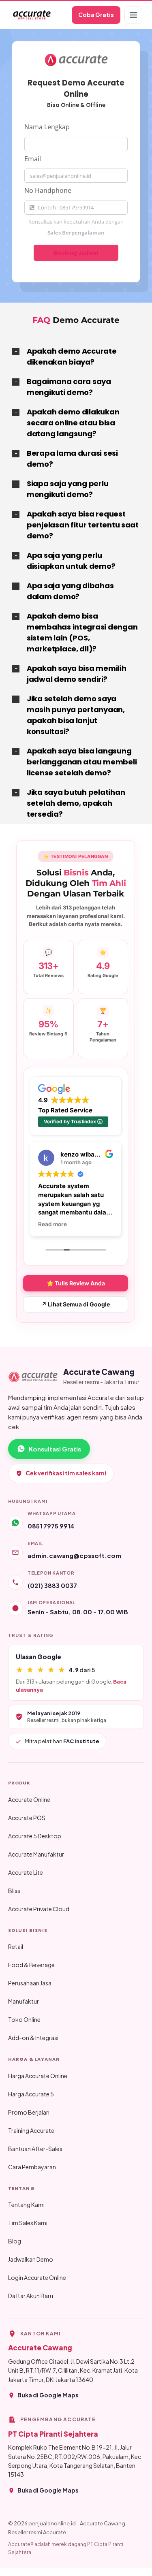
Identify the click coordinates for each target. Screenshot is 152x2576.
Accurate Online (29, 1799)
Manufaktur (24, 2001)
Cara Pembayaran (32, 2167)
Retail (16, 1946)
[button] (76, 356)
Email (33, 159)
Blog (15, 2241)
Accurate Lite (26, 1872)
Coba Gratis (96, 15)
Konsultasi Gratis (55, 1449)
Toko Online (24, 2019)
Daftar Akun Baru (31, 2296)
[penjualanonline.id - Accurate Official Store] (31, 15)
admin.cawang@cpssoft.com (74, 1555)
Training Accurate (31, 2130)
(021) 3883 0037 (52, 1585)
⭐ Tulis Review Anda (76, 1283)
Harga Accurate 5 (31, 2094)
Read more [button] (52, 1224)
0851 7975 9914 (51, 1526)
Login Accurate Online (37, 2277)
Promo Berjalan (29, 2112)
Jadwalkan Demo (31, 2259)
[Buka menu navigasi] (133, 15)
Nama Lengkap (47, 127)
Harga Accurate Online (38, 2076)
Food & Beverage (31, 1965)
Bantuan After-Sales (35, 2149)
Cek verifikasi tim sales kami (66, 1473)
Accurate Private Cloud (39, 1909)
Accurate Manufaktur (36, 1854)
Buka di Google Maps (48, 2395)
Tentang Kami (26, 2205)
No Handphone (48, 190)
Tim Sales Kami (28, 2223)
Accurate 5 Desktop (35, 1836)
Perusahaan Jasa (30, 1983)
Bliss (14, 1891)
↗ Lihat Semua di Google (76, 1304)
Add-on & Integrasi (33, 2038)
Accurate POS (27, 1818)
